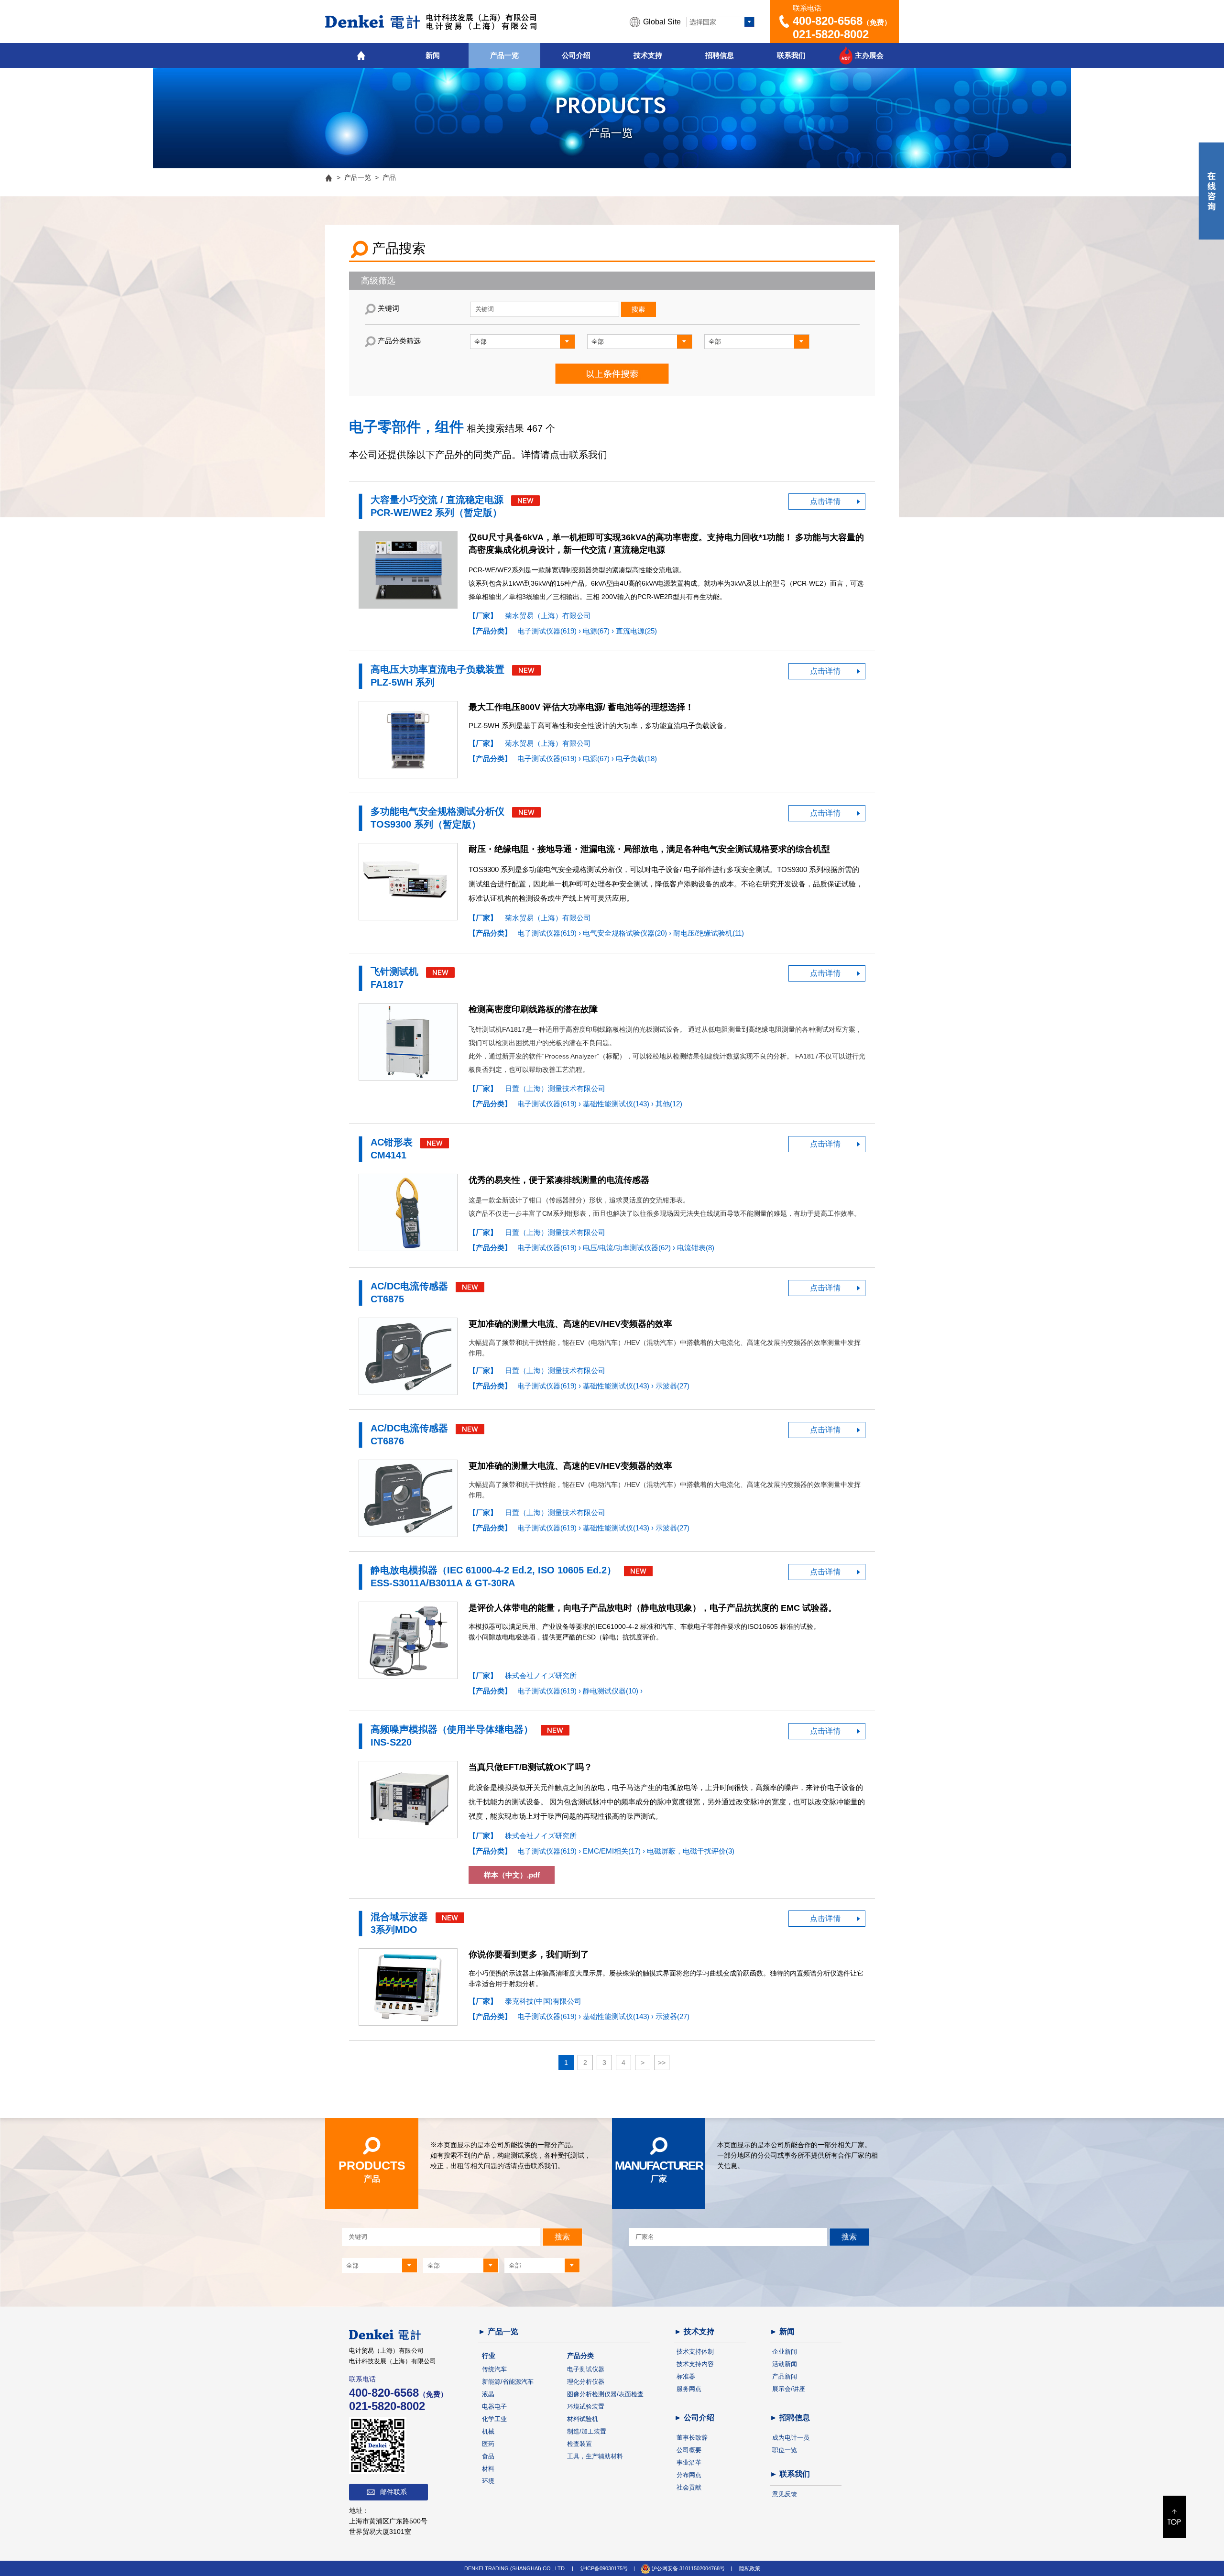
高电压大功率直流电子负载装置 (437, 669)
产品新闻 (785, 2376)
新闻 (433, 55)
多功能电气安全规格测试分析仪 (437, 811)
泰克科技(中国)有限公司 (543, 2001)
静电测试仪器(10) (612, 1691)
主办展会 (869, 55)
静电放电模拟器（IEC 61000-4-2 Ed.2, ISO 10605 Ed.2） (493, 1570)
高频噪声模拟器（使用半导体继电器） (452, 1729)
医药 (488, 2444)
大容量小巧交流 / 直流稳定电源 (437, 500)
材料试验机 (583, 2419)
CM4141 (388, 1155)
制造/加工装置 (587, 2431)
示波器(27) (672, 1386)
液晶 (488, 2394)
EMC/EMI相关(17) (613, 1851)
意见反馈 (785, 2494)
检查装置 (579, 2444)
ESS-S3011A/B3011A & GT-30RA (443, 1583)
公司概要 (689, 2450)
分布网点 (689, 2475)
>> (662, 2063)
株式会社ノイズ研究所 (541, 1675)
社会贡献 (689, 2487)
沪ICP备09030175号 (604, 2568)
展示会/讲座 (789, 2389)
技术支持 (648, 55)
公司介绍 (576, 55)
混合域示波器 (401, 1917)
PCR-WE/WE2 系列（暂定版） (436, 513)
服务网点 (689, 2389)
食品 (488, 2456)
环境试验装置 (586, 2407)
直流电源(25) (636, 631)
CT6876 (387, 1441)
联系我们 (791, 55)
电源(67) (597, 631)
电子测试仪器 (586, 2369)
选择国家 (703, 22)
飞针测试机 (394, 971)
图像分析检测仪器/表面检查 (605, 2394)
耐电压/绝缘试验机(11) (709, 933)
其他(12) (669, 1104)
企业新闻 (785, 2352)
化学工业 (494, 2419)
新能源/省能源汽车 (508, 2382)
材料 (488, 2469)
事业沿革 (689, 2462)
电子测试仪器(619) (548, 631)
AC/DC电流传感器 (409, 1286)
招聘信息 (720, 55)
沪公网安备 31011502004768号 (688, 2568)
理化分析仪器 (586, 2382)
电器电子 (494, 2407)
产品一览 (504, 55)
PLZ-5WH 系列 (403, 682)
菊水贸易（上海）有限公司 (548, 616)
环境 (488, 2481)
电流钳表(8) (696, 1248)
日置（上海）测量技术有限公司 (555, 1088)
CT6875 (387, 1299)
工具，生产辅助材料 (595, 2456)
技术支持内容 (695, 2364)
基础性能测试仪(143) (617, 1104)
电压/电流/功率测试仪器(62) (628, 1248)
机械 (488, 2431)
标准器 (686, 2376)
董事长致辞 (692, 2438)
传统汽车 (494, 2369)
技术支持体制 (695, 2352)
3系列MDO (394, 1930)
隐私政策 (750, 2568)
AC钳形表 (392, 1142)
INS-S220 (391, 1742)
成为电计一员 (791, 2438)
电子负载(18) (636, 759)
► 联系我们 (790, 2474)
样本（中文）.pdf (512, 1875)
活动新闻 (785, 2364)
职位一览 (785, 2450)
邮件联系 (393, 2492)
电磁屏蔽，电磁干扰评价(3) (691, 1851)
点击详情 (825, 501)
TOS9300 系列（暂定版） (426, 824)
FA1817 (387, 984)
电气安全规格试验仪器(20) (626, 933)
